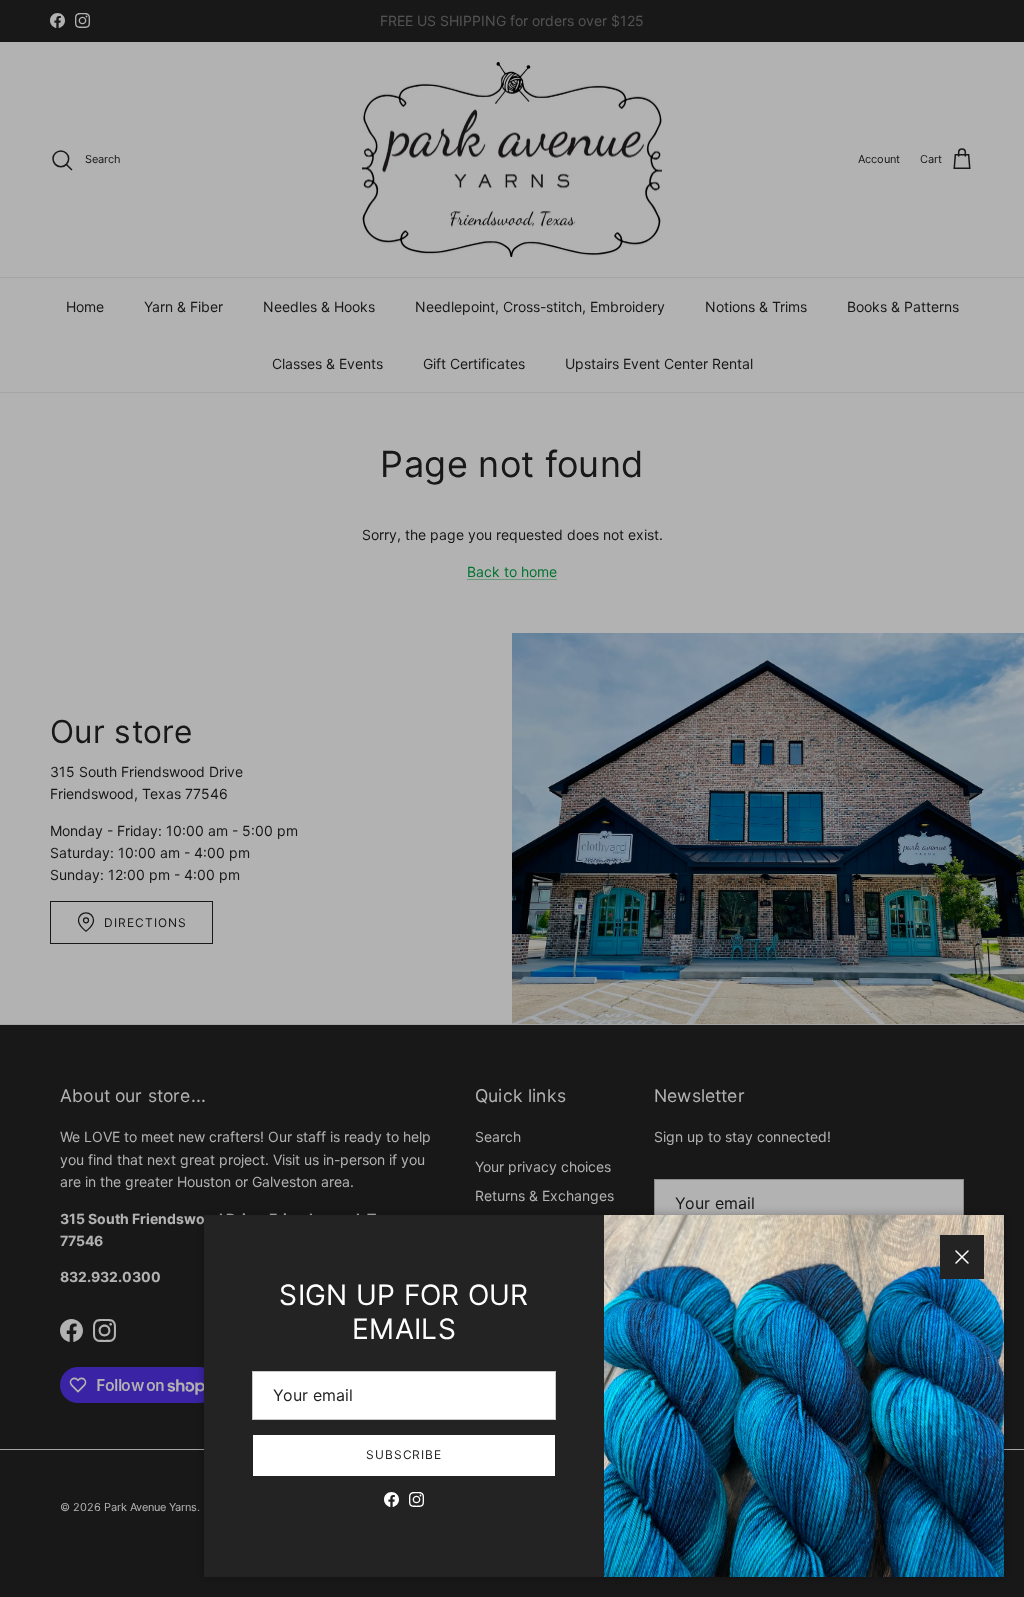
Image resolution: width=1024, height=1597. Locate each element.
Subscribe (404, 1454)
